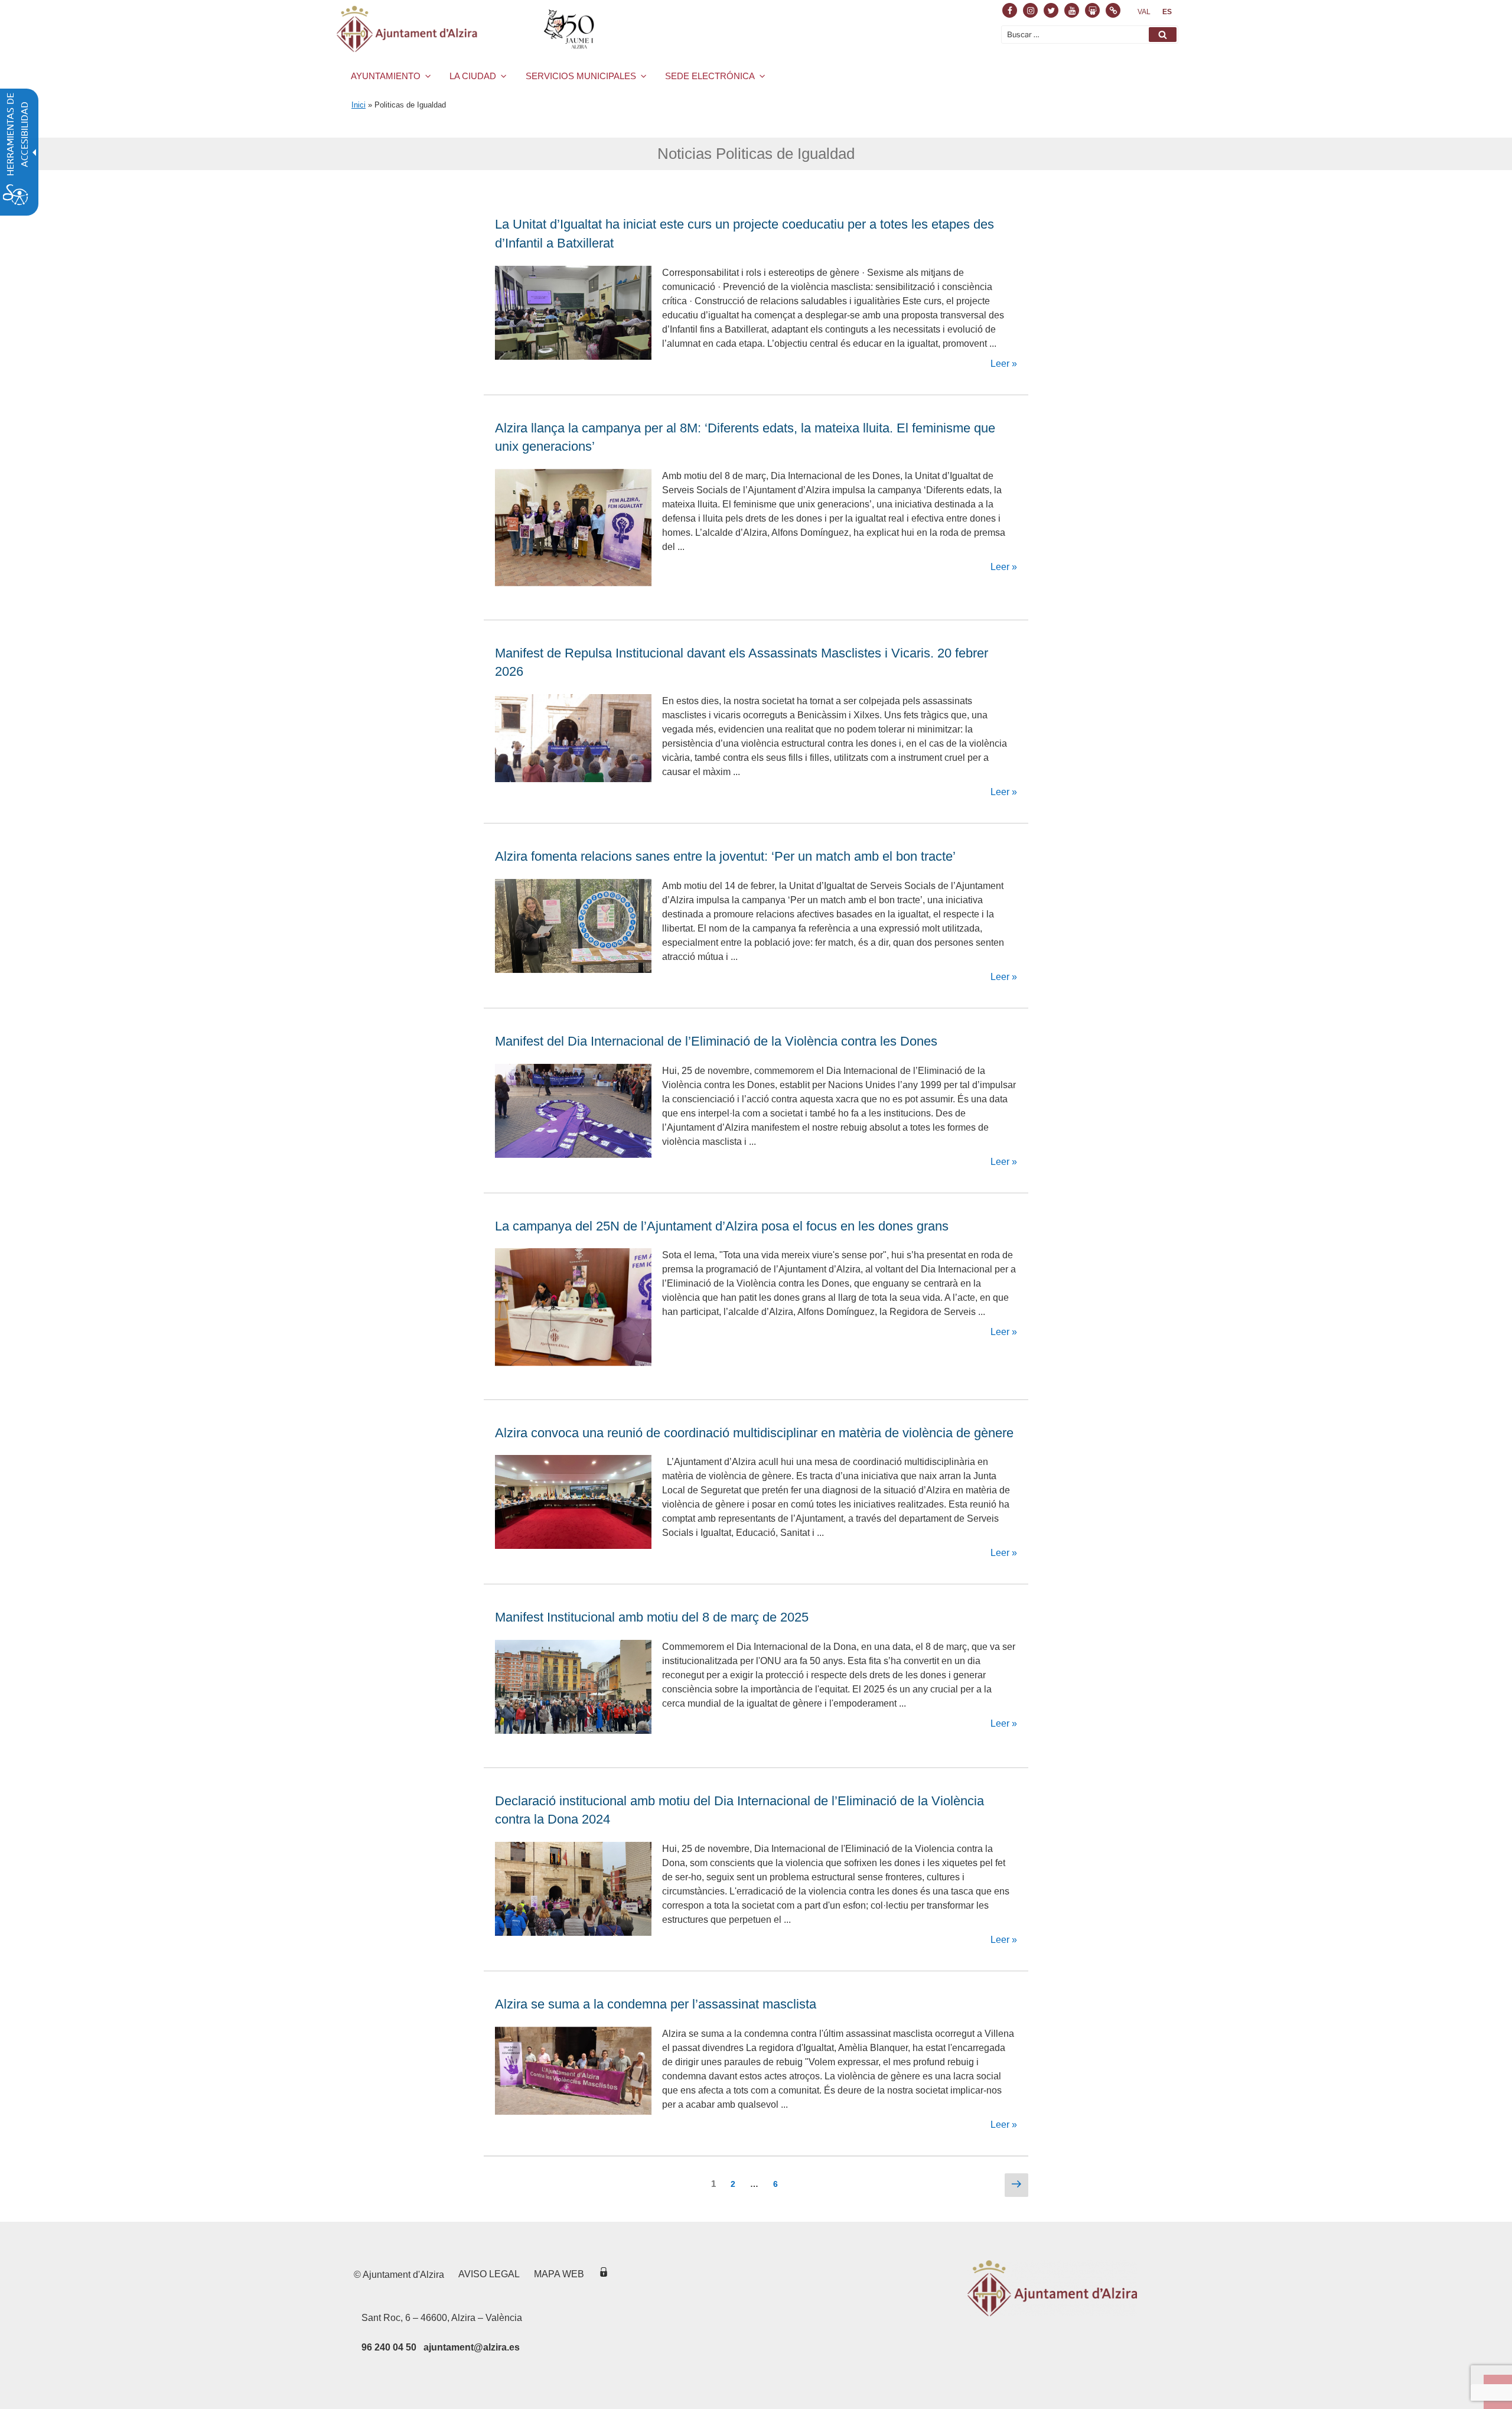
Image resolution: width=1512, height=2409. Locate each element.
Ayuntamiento (386, 76)
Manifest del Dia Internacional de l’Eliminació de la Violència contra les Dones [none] (716, 1041)
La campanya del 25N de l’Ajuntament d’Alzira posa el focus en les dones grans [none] (722, 1226)
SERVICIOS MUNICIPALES (581, 76)
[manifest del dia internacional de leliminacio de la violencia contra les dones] (573, 1155)
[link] (1144, 12)
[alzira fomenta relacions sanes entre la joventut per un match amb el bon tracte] (573, 970)
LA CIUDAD (473, 76)
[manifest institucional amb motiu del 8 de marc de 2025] (573, 1731)
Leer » (1003, 364)
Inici (359, 105)
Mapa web (559, 2274)
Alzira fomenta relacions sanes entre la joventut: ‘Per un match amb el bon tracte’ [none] (727, 856)
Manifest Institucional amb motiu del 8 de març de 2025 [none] (652, 1617)
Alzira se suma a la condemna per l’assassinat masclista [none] (656, 2004)
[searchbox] (1090, 35)
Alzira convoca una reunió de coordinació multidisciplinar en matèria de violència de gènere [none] (754, 1433)
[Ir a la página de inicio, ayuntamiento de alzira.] (467, 29)
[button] (1163, 35)
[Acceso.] (604, 2274)
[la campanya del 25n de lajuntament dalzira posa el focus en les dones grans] (573, 1363)
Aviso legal (489, 2274)
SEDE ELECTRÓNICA (710, 76)
